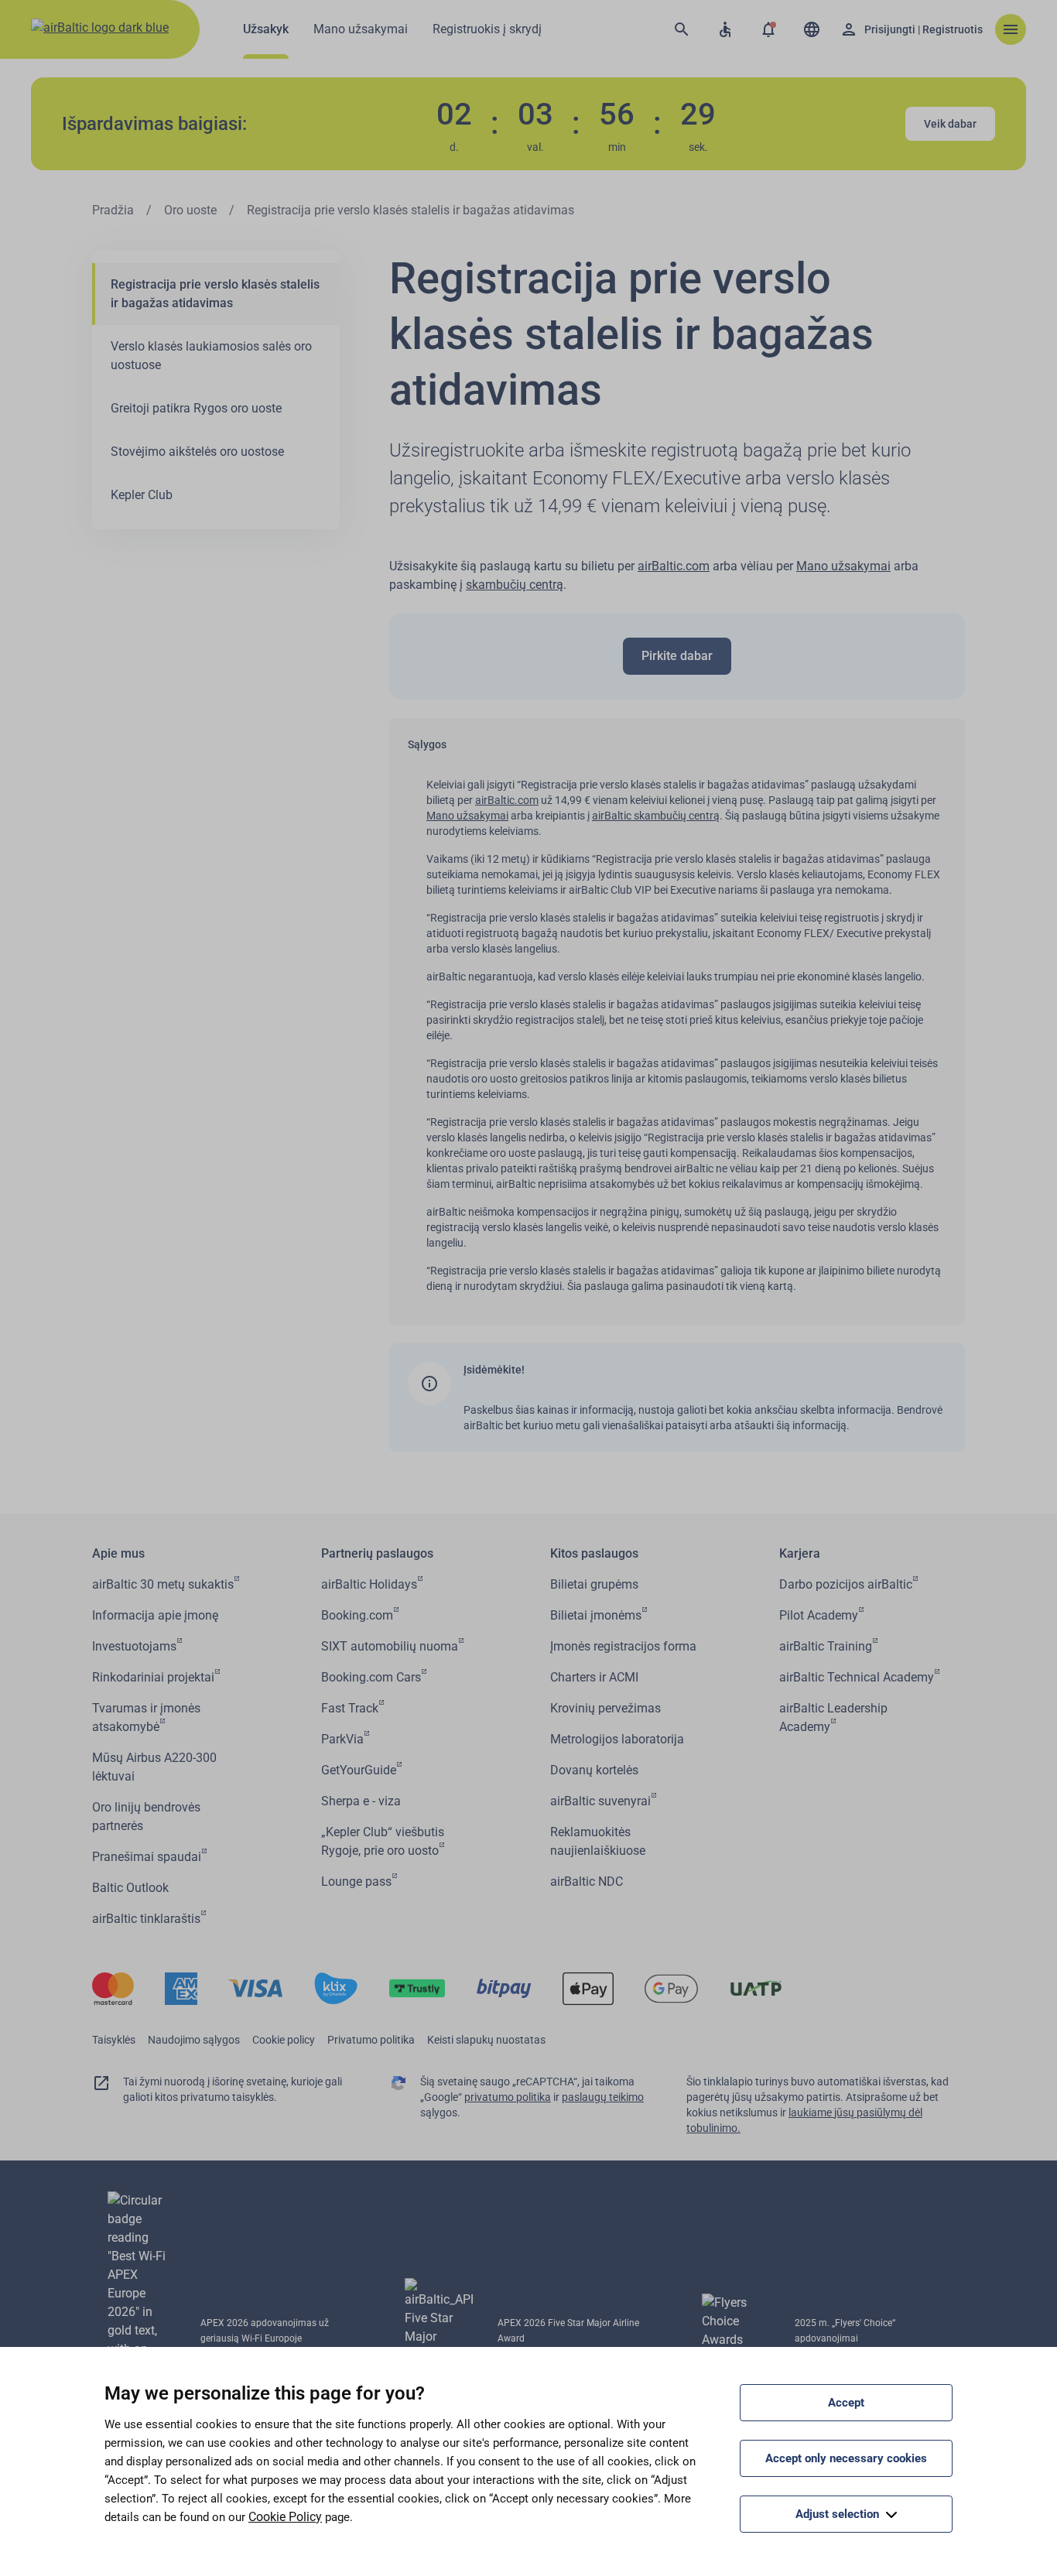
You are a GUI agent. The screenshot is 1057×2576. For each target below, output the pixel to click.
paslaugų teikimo (603, 2097)
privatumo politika (508, 2097)
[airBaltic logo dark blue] (100, 29)
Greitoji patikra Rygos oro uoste (196, 408)
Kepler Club (142, 495)
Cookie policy (284, 2040)
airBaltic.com (674, 566)
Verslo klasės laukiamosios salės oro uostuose (211, 356)
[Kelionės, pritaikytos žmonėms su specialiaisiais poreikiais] (725, 29)
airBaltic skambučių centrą (656, 816)
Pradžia (113, 210)
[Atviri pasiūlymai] (768, 29)
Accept (846, 2403)
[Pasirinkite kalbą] (812, 29)
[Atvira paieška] (682, 29)
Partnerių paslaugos (377, 1553)
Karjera (800, 1553)
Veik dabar (950, 124)
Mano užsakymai (843, 566)
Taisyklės (114, 2040)
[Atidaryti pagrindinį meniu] (1011, 29)
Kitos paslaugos (594, 1553)
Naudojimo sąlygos (194, 2040)
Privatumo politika (371, 2040)
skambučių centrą (515, 585)
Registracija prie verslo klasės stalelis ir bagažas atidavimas (215, 294)
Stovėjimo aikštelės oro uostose (197, 452)
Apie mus (118, 1553)
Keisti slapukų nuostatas (486, 2040)
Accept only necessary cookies (846, 2458)
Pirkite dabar (677, 656)
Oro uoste (190, 210)
